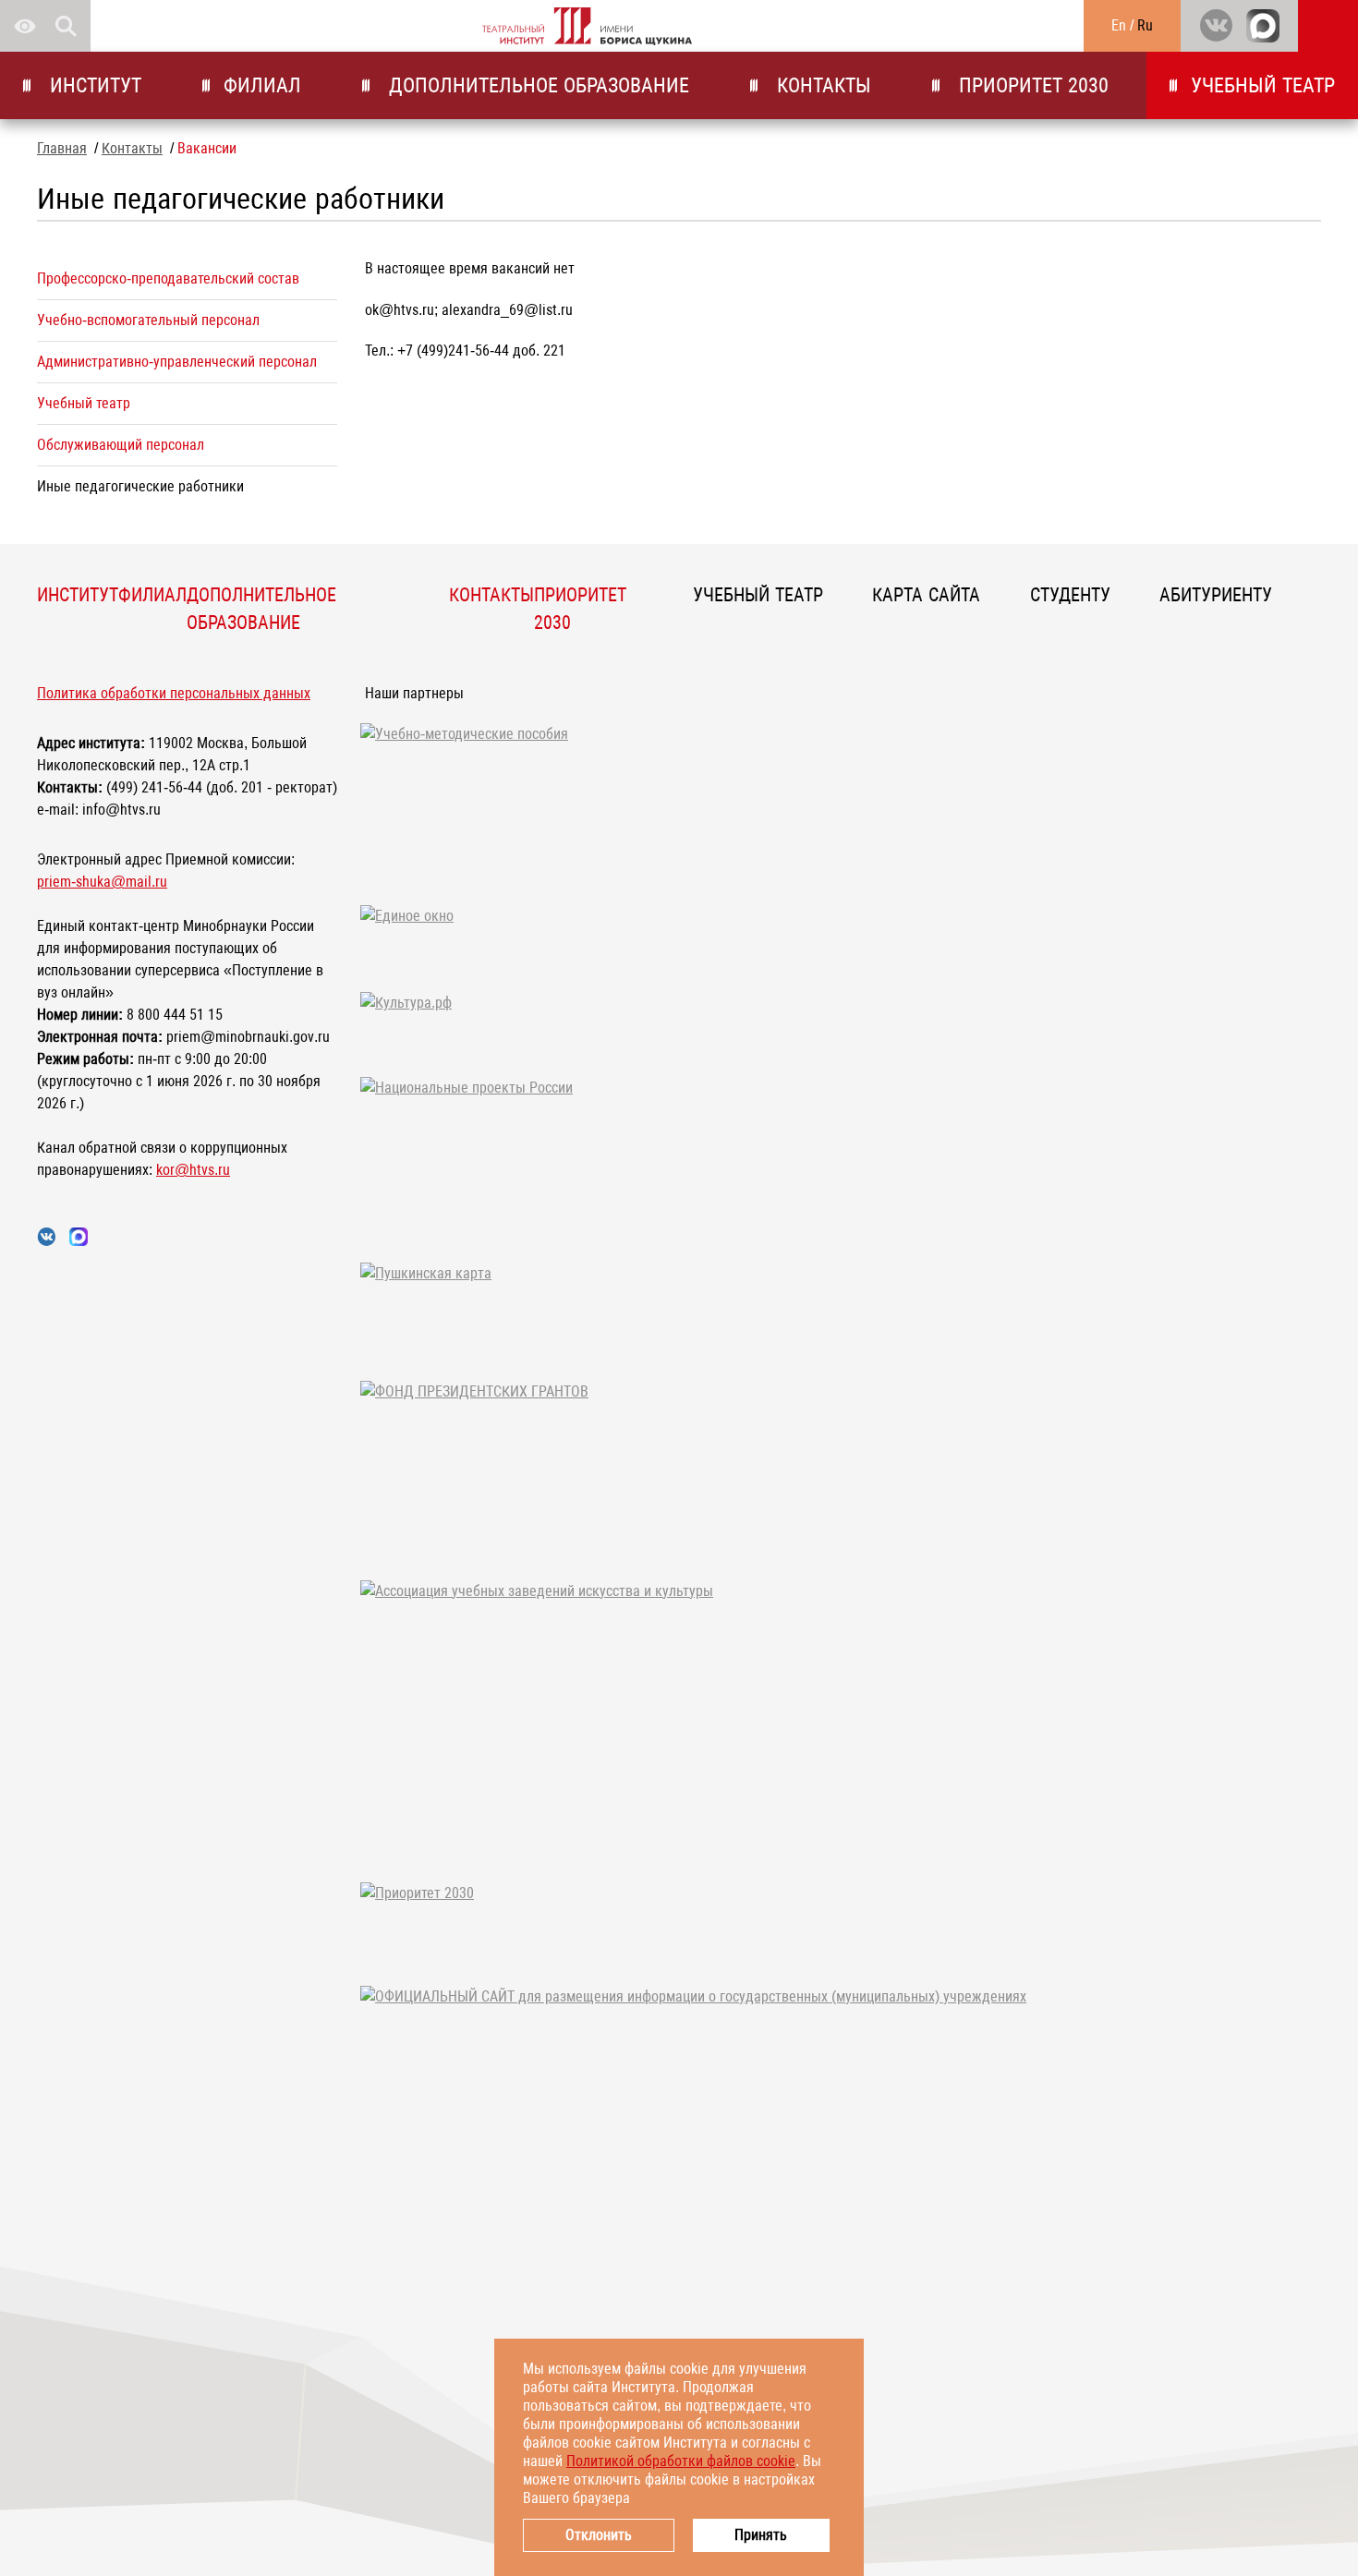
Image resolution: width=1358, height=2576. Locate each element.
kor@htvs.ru (193, 1170)
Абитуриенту (1216, 595)
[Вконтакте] (1216, 26)
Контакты (821, 85)
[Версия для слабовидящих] (25, 26)
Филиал (262, 85)
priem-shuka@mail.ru (102, 882)
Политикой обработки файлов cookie (681, 2461)
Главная (62, 148)
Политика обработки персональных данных (174, 693)
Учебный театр (1263, 85)
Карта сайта (926, 595)
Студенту (1070, 595)
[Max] (1263, 26)
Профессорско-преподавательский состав (168, 278)
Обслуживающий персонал (121, 445)
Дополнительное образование (536, 85)
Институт (93, 85)
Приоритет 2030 (1031, 85)
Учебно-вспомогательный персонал (148, 320)
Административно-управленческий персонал (177, 362)
